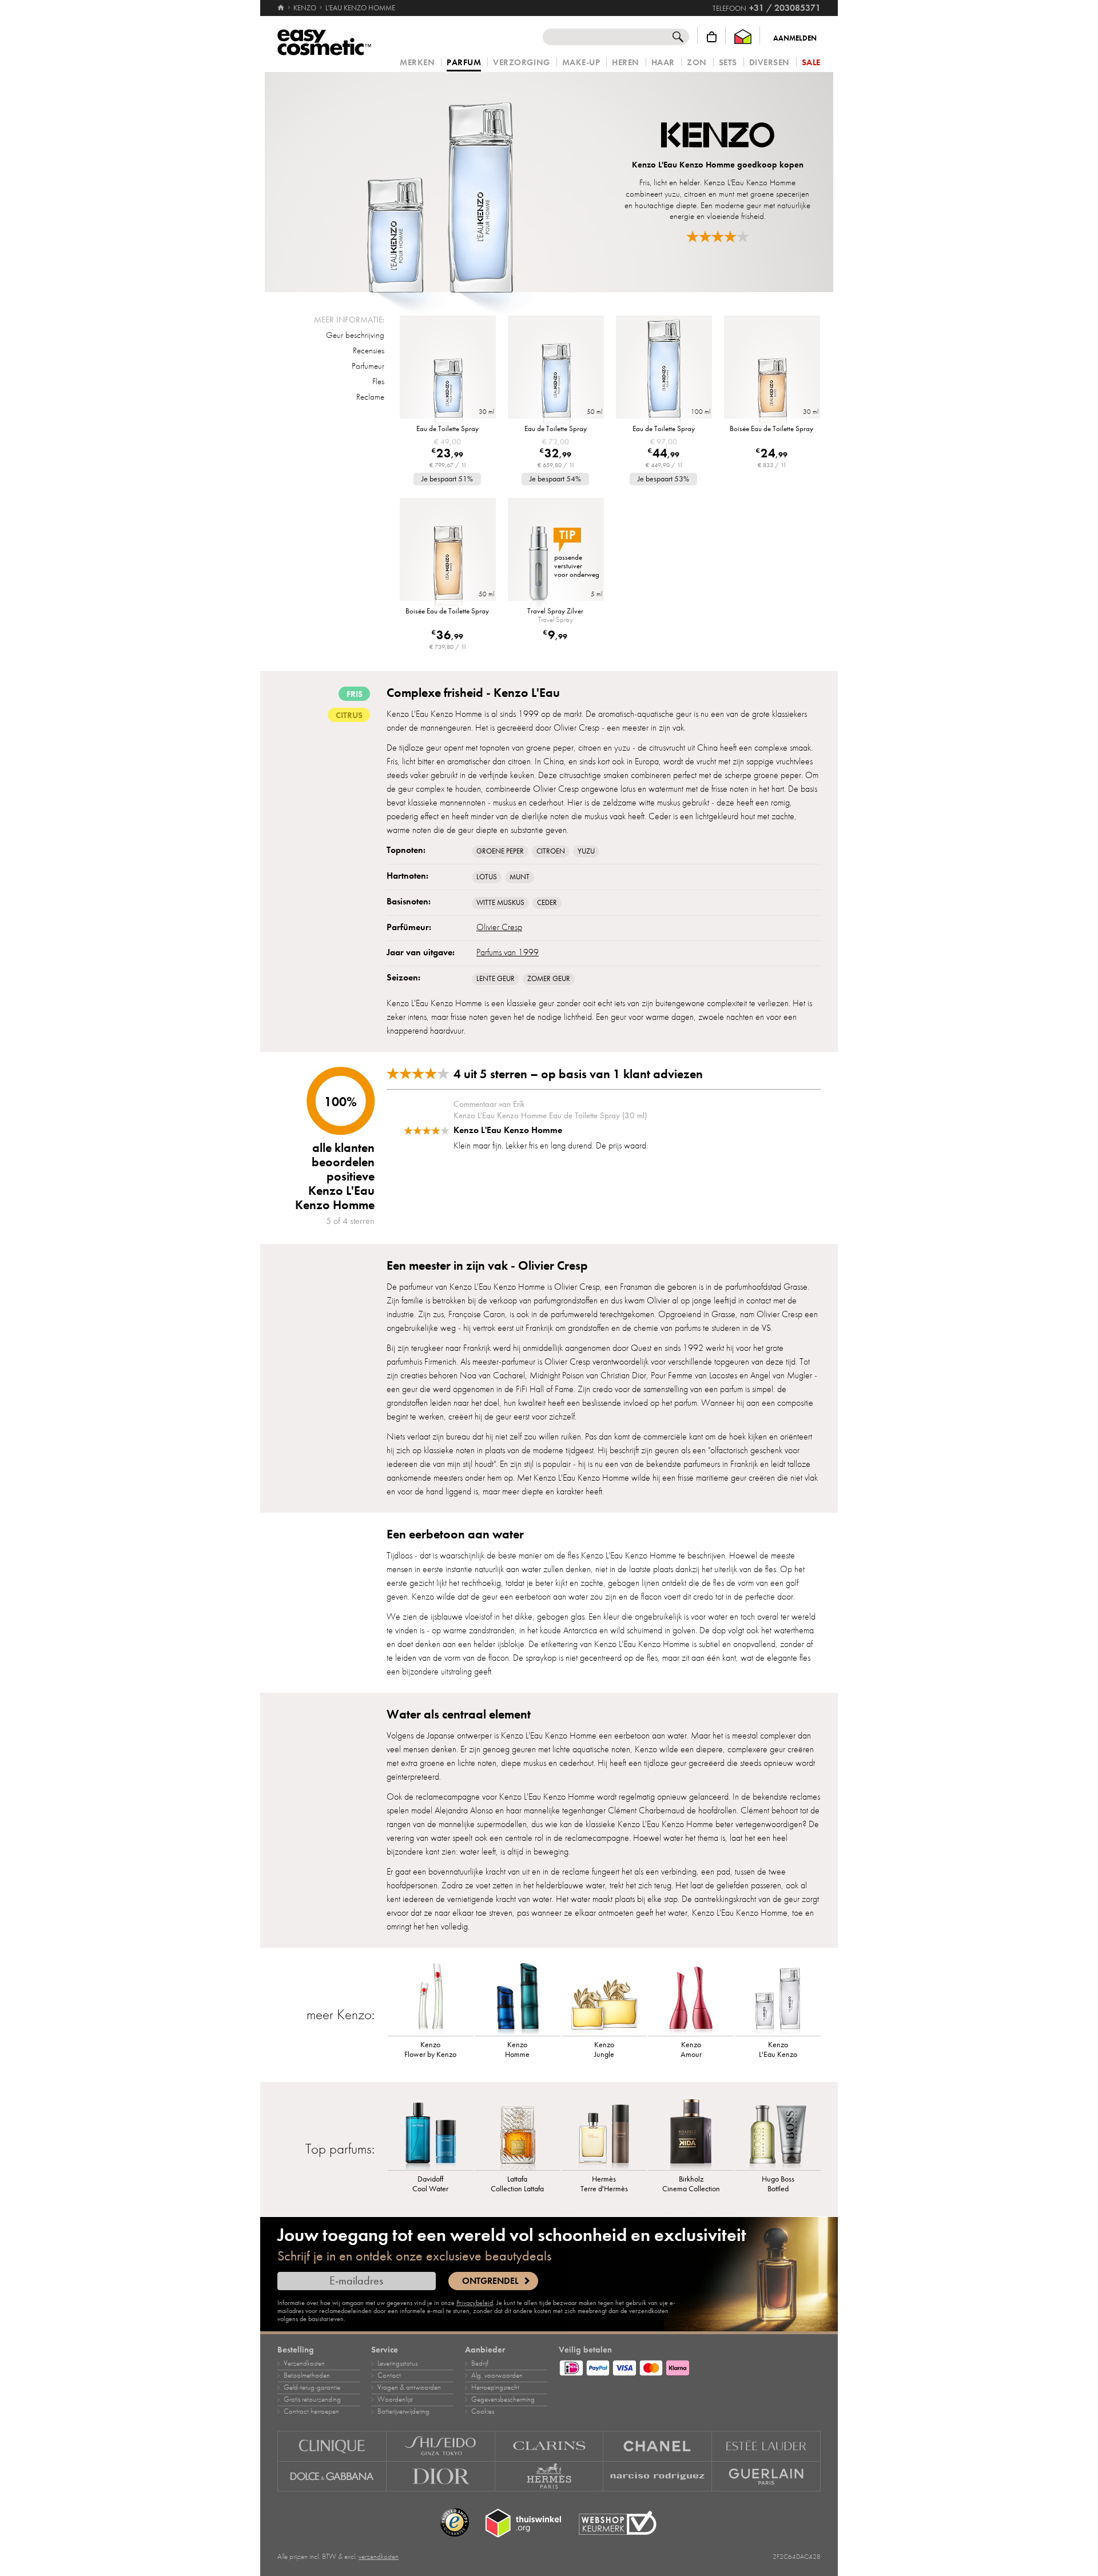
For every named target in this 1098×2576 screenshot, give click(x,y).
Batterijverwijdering (403, 2411)
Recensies (369, 350)
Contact (389, 2375)
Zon (697, 63)
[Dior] (441, 2477)
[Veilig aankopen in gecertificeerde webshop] (618, 2523)
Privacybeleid (475, 2303)
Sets (728, 63)
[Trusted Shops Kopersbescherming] (455, 2523)
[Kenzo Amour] (691, 1999)
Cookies (483, 2411)
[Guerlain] (766, 2477)
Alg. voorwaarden (497, 2375)
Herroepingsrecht (495, 2387)
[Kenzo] (718, 136)
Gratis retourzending (312, 2399)
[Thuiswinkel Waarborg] (743, 37)
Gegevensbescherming (503, 2399)
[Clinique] (332, 2446)
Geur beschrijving (355, 335)
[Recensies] (718, 236)
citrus (349, 715)
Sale (811, 63)
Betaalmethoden (307, 2375)
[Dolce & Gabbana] (332, 2477)
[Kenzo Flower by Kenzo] (431, 1999)
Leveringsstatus (397, 2363)
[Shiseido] (441, 2446)
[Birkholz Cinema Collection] (691, 2133)
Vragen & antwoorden (409, 2387)
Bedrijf (480, 2363)
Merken (417, 63)
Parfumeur (368, 366)
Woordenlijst (395, 2399)
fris (355, 694)
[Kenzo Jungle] (604, 1999)
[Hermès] (550, 2477)
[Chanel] (658, 2446)
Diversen (769, 63)
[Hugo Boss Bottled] (778, 2133)
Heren (626, 63)
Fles (378, 381)
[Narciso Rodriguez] (658, 2477)
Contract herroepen (311, 2411)
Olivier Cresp (499, 927)
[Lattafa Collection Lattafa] (518, 2133)
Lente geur (496, 979)
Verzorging (521, 63)
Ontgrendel (490, 2281)
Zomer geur (549, 979)
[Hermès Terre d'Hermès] (604, 2133)
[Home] (282, 8)
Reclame (370, 397)
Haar (663, 63)
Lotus (487, 877)
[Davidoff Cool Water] (431, 2133)
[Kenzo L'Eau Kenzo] (778, 1999)
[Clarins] (550, 2446)
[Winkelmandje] (712, 37)
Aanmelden (795, 38)
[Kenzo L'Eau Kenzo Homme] (439, 182)
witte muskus (500, 903)
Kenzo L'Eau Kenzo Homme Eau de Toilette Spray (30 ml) (550, 1115)
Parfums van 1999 (508, 952)
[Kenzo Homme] (518, 1999)
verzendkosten (379, 2557)
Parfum (464, 63)
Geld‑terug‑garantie (312, 2387)
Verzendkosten (304, 2363)
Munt (520, 877)
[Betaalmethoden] (690, 2366)
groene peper (500, 851)
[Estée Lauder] (766, 2446)
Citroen (551, 851)
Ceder (547, 903)
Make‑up (581, 63)
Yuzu (586, 851)
